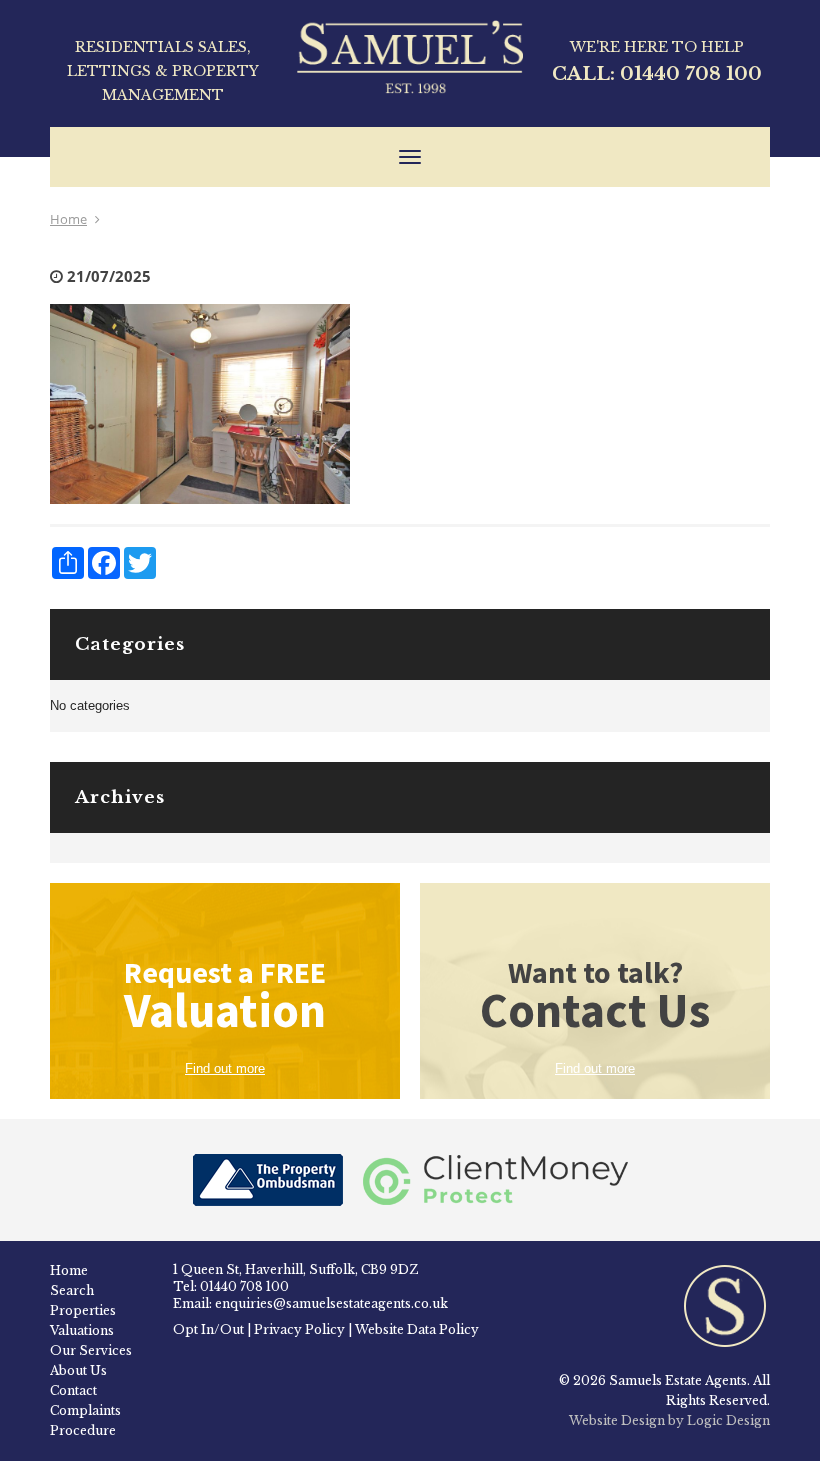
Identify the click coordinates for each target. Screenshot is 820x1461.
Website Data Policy (417, 1329)
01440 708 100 (691, 74)
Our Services (91, 1350)
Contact (73, 1390)
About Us (78, 1370)
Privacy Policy (299, 1329)
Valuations (82, 1330)
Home (68, 219)
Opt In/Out (208, 1329)
